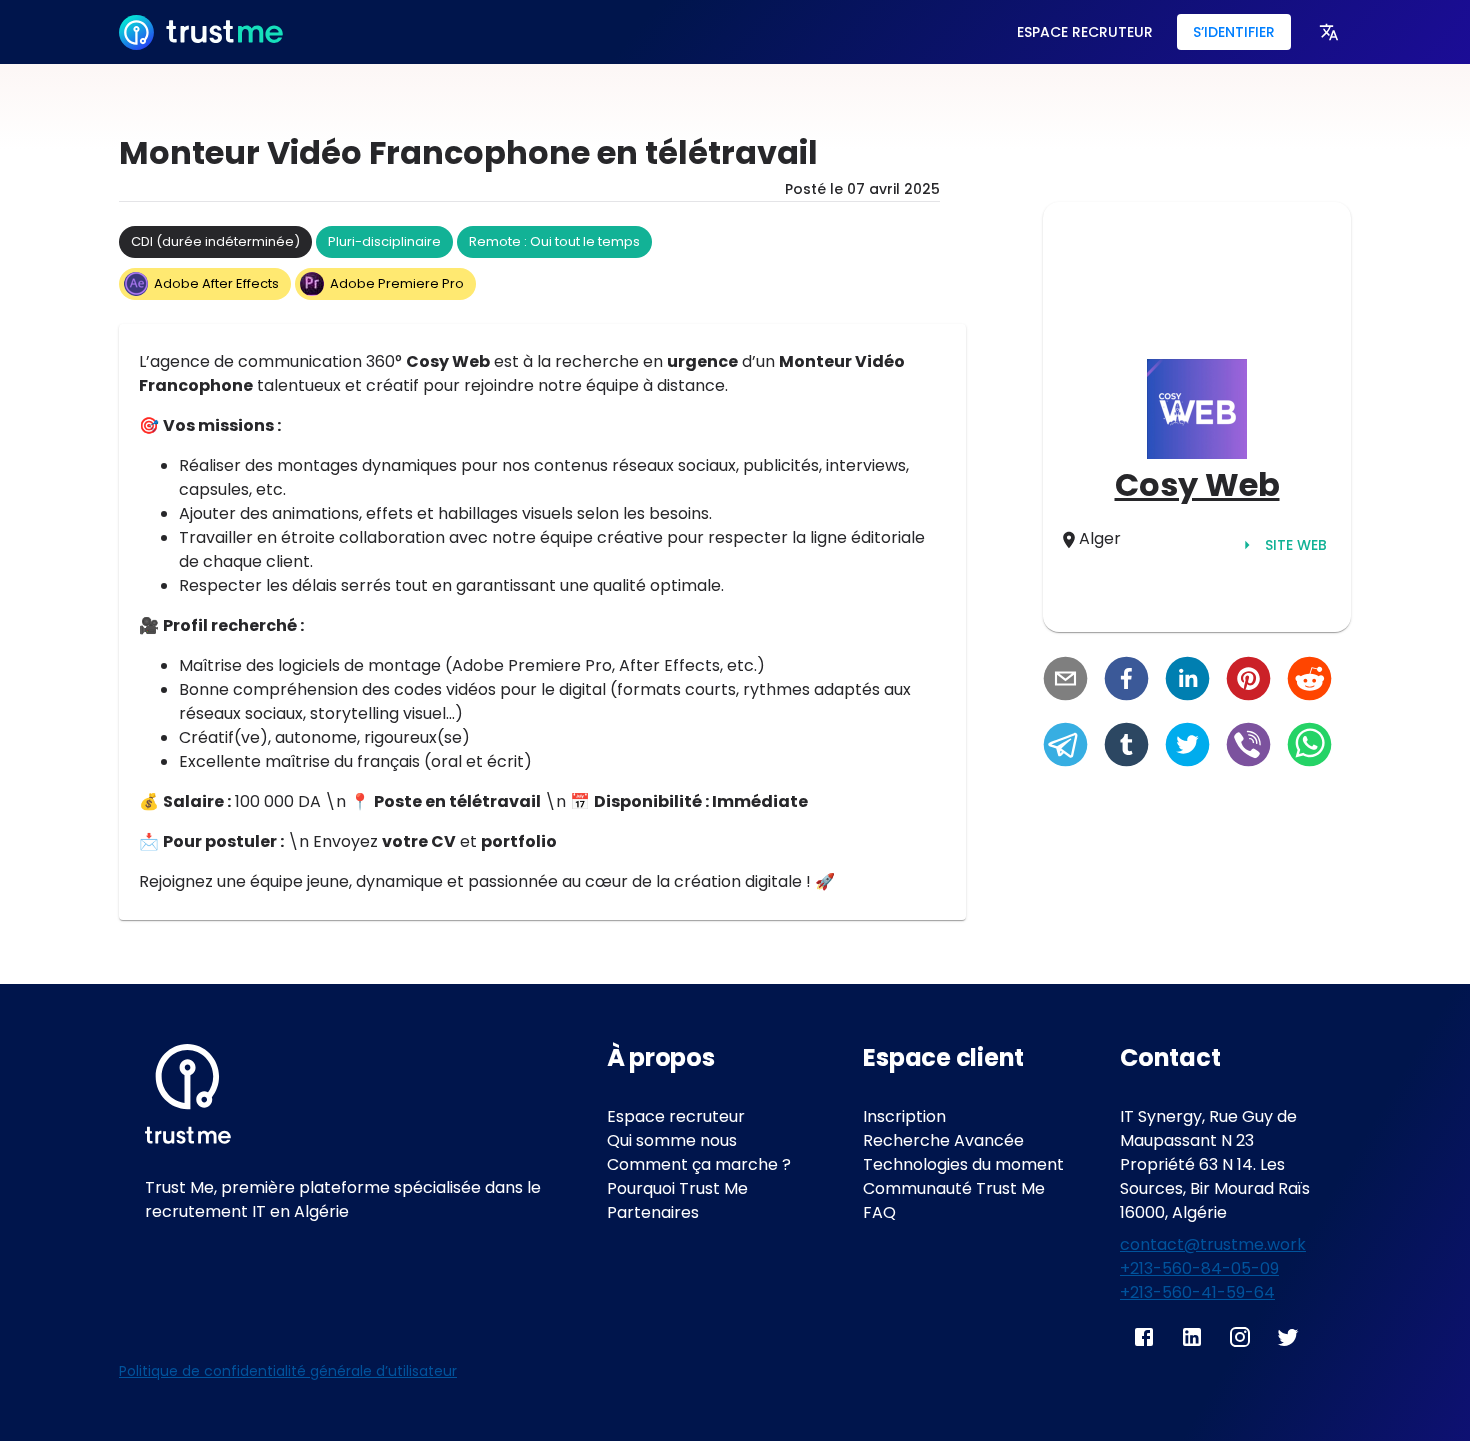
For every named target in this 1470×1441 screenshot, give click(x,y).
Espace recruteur (676, 1116)
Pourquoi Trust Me (677, 1188)
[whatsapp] (1309, 747)
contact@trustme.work (1213, 1244)
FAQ (879, 1212)
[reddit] (1309, 681)
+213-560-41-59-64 (1197, 1292)
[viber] (1248, 747)
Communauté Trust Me (954, 1188)
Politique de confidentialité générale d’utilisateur (288, 1371)
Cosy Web (1197, 484)
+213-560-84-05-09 (1199, 1268)
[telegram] (1065, 747)
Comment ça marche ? (699, 1164)
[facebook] (1126, 681)
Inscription (904, 1116)
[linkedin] (1187, 681)
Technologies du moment (963, 1164)
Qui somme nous (672, 1140)
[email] (1065, 681)
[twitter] (1187, 747)
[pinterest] (1248, 681)
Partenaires (653, 1212)
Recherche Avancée (943, 1140)
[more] (1329, 32)
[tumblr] (1126, 747)
